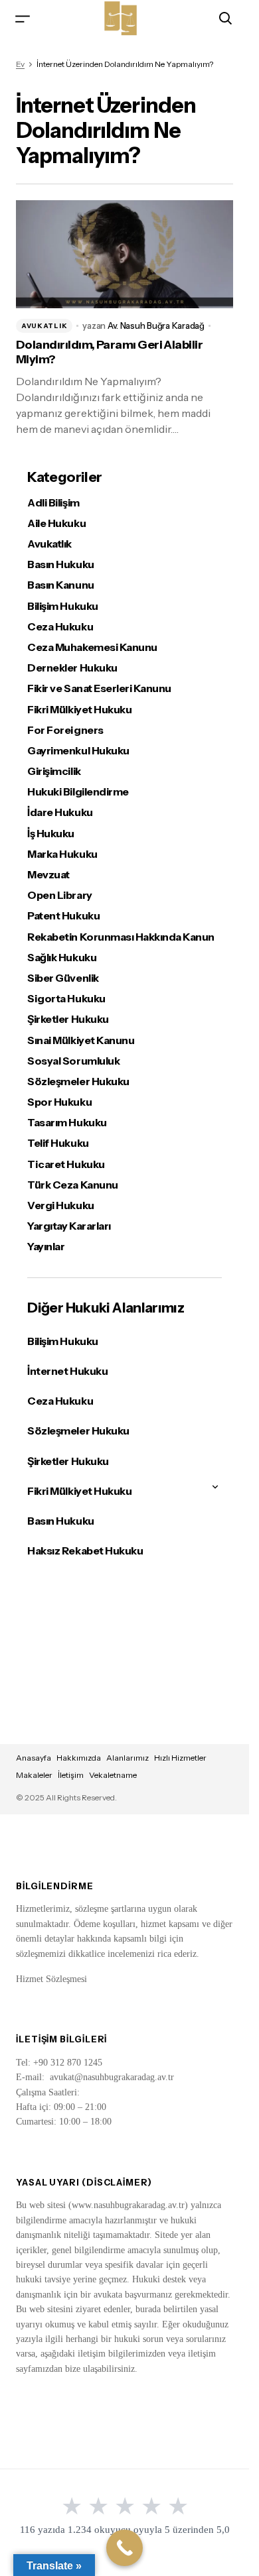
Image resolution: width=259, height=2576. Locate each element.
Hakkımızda (79, 1758)
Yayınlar (46, 1247)
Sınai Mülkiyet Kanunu (81, 1040)
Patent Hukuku (63, 916)
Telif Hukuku (58, 1143)
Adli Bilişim (53, 503)
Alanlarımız (128, 1758)
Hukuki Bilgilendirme (78, 792)
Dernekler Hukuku (72, 668)
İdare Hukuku (60, 812)
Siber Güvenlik (63, 978)
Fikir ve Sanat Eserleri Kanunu (99, 688)
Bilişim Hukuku (62, 606)
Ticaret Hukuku (66, 1164)
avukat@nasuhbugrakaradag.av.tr (112, 2077)
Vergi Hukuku (60, 1205)
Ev (20, 64)
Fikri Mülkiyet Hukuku (79, 710)
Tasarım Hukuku (67, 1123)
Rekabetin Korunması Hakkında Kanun (121, 937)
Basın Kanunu (60, 585)
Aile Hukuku (56, 523)
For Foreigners (65, 730)
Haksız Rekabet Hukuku (85, 1551)
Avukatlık (44, 326)
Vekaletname (113, 1775)
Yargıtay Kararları (69, 1226)
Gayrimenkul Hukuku (78, 751)
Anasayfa (34, 1758)
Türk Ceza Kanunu (72, 1185)
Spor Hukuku (59, 1102)
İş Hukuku (51, 834)
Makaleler (34, 1775)
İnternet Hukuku (67, 1371)
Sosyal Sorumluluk (73, 1061)
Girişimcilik (54, 771)
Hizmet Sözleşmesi (51, 1979)
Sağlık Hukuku (62, 958)
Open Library (59, 895)
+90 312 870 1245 (68, 2063)
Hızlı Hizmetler (180, 1758)
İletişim (71, 1775)
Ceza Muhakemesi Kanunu (92, 647)
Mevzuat (48, 875)
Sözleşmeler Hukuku (78, 1082)
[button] (23, 18)
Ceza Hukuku (60, 627)
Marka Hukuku (62, 854)
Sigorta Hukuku (66, 999)
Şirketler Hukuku (68, 1019)
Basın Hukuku (60, 564)
